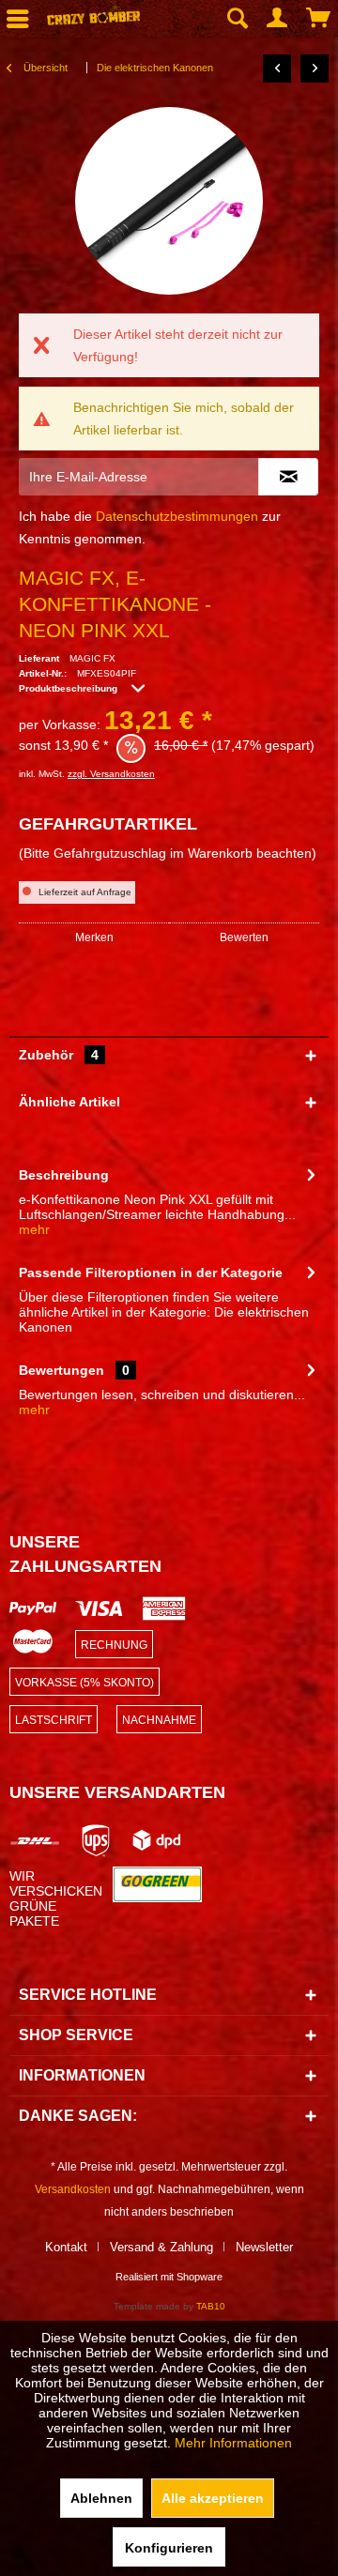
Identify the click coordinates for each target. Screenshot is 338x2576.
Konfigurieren (169, 2548)
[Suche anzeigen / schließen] (237, 19)
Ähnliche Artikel (69, 1102)
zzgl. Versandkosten (111, 774)
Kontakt (66, 2247)
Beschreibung (64, 1175)
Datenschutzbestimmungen (177, 516)
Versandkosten (73, 2189)
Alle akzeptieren (213, 2498)
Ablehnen (101, 2498)
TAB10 (211, 2306)
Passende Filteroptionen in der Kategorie (151, 1273)
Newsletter (264, 2247)
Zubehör (59, 1055)
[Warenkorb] (319, 19)
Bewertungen (61, 1370)
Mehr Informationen (233, 2443)
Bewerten (244, 937)
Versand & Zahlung (161, 2247)
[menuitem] (237, 19)
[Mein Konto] (278, 19)
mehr (34, 1229)
